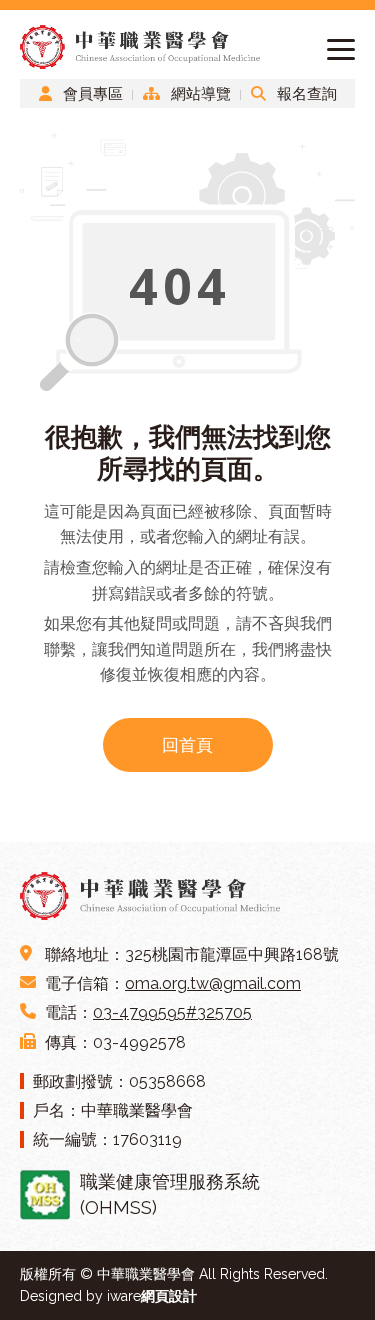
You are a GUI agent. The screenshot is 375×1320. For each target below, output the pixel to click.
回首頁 (187, 744)
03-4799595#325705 (172, 1012)
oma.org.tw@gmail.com (213, 983)
